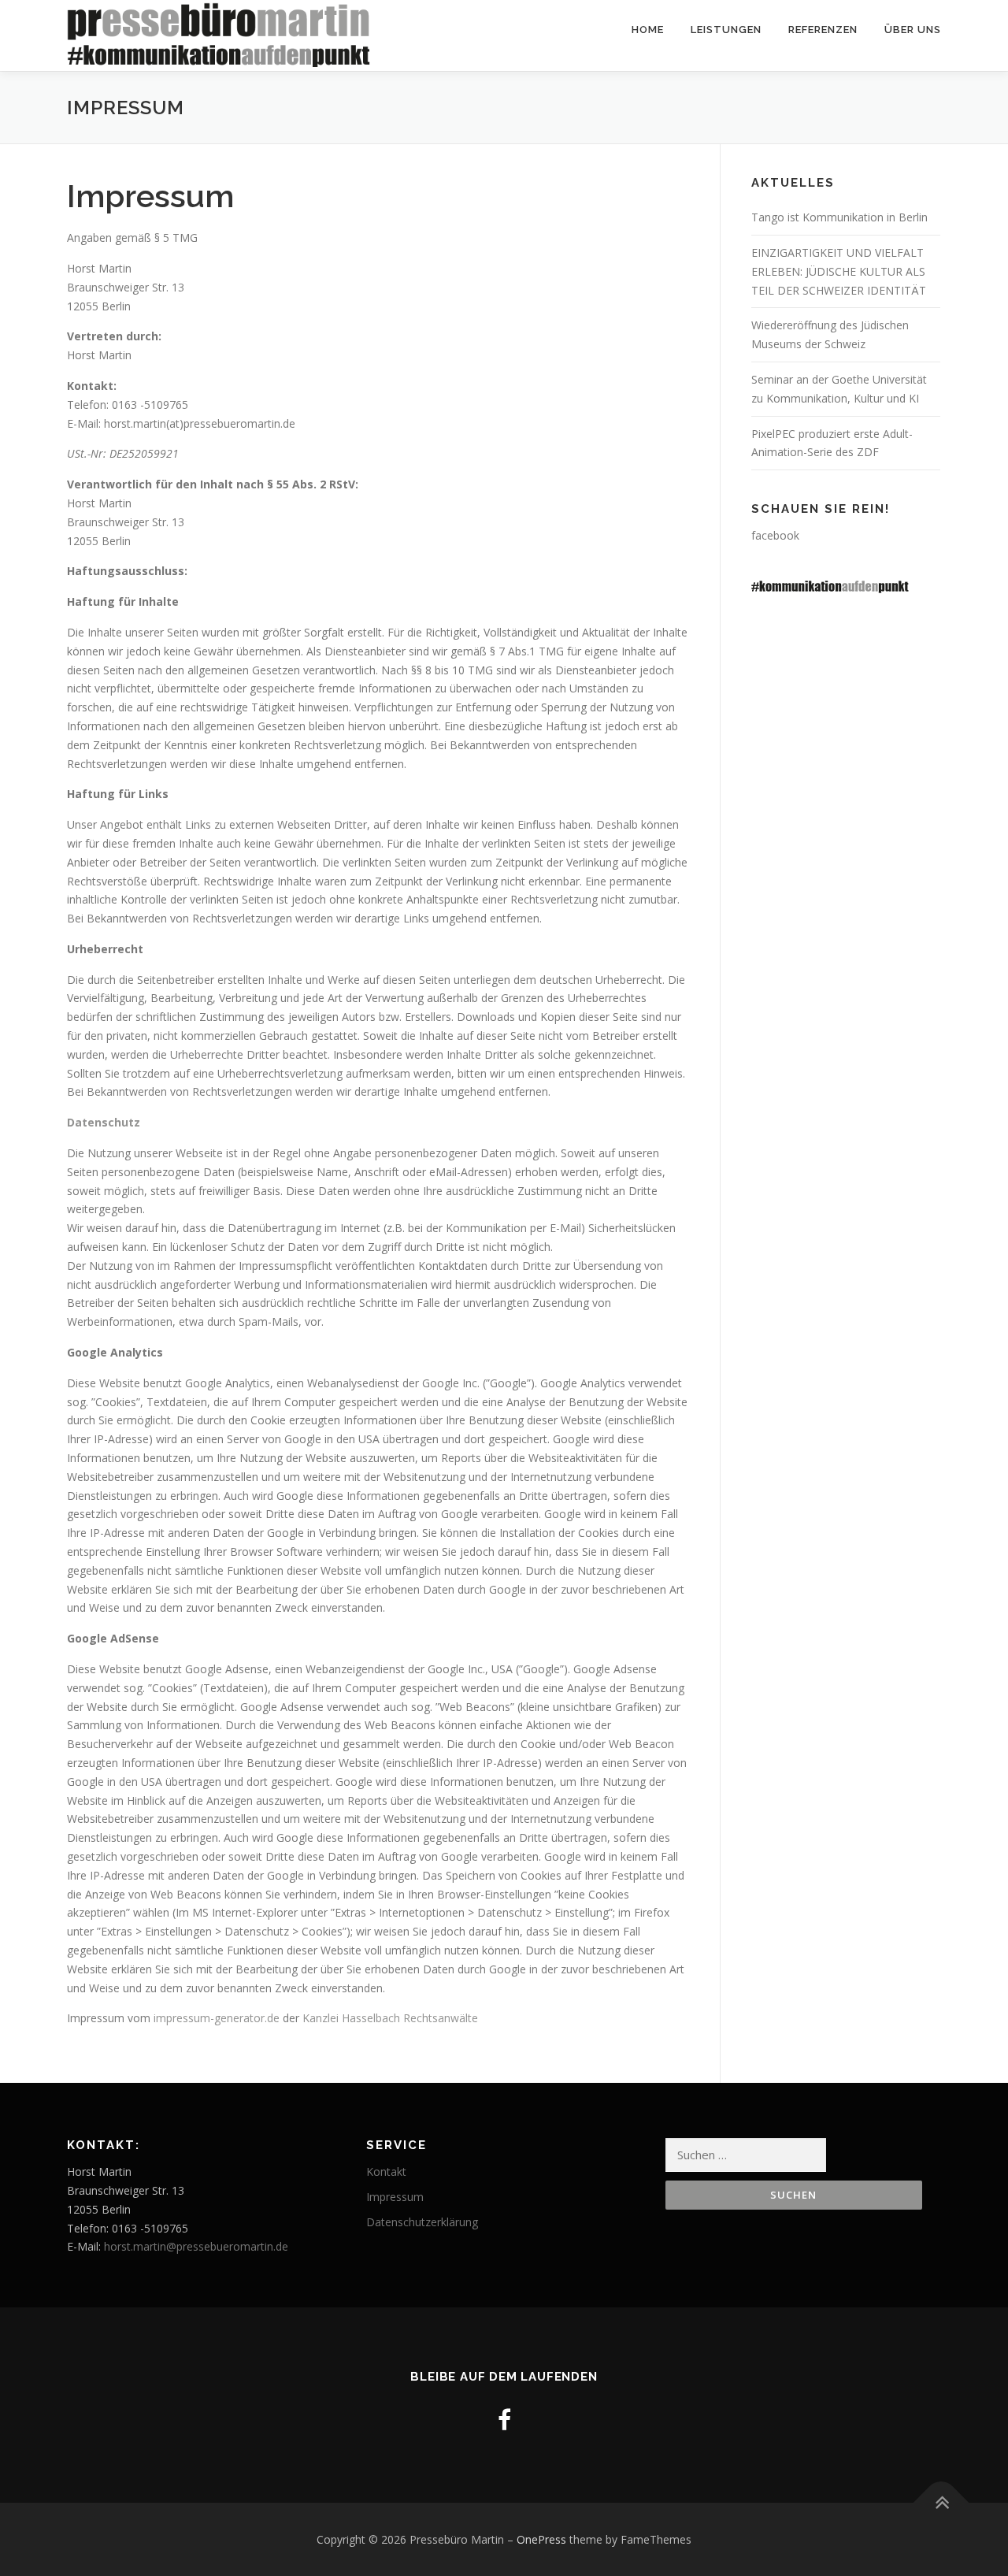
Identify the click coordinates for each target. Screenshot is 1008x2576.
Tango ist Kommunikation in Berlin (839, 217)
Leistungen (726, 30)
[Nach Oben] (941, 2502)
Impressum (395, 2197)
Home (648, 30)
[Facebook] (504, 2420)
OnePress (541, 2539)
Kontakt (386, 2171)
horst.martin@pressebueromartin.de (196, 2246)
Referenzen (823, 30)
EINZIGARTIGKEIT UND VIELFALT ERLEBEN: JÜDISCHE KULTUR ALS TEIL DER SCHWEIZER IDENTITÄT (839, 271)
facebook (775, 535)
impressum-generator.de (217, 2018)
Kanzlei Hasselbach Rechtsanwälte (390, 2018)
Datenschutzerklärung (422, 2222)
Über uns (913, 30)
